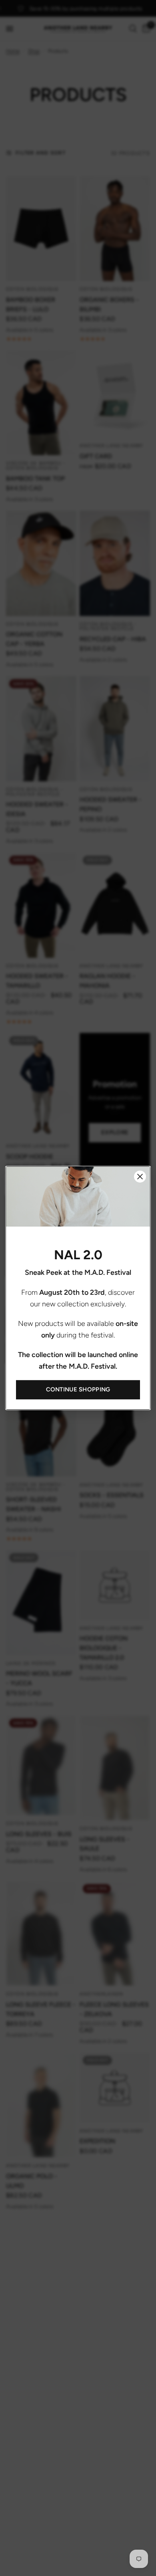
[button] (78, 1390)
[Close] (140, 1177)
